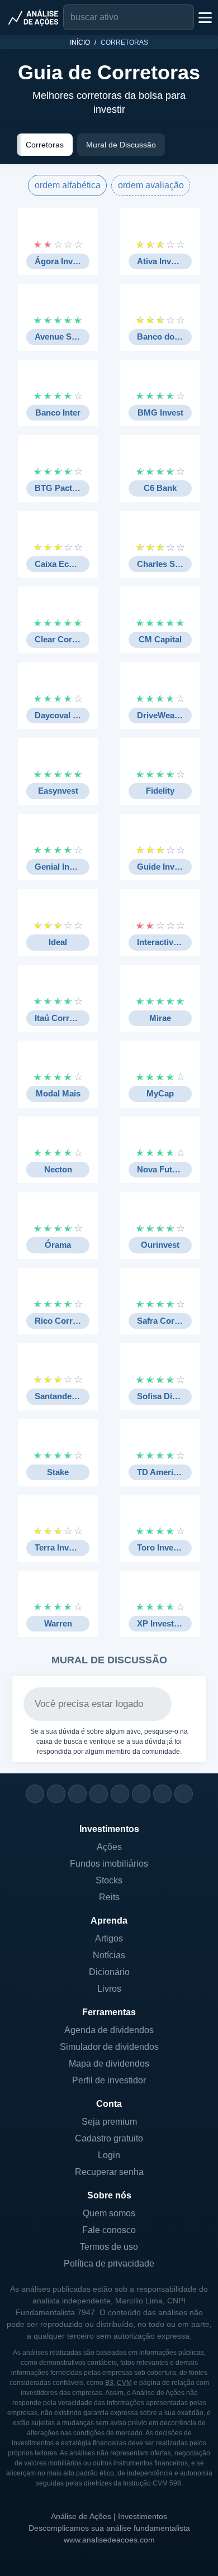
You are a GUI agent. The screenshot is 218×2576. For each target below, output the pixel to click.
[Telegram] (99, 1794)
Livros (109, 1989)
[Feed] (162, 1794)
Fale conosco (109, 2230)
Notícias (109, 1955)
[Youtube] (120, 1794)
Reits (109, 1897)
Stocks (109, 1880)
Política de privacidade (109, 2263)
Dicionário (109, 1972)
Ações (109, 1847)
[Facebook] (56, 1794)
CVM (124, 2383)
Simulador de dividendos (109, 2047)
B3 (109, 2383)
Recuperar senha (109, 2172)
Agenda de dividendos (109, 2030)
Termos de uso (109, 2247)
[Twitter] (77, 1794)
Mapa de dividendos (109, 2064)
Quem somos (109, 2213)
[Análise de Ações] (34, 17)
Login (109, 2155)
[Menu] (204, 17)
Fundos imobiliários (109, 1864)
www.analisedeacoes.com (109, 2540)
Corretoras (45, 145)
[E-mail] (184, 1794)
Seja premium (109, 2122)
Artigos (109, 1938)
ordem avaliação (151, 185)
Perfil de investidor (109, 2080)
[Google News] (141, 1794)
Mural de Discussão (121, 145)
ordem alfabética (68, 185)
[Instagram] (35, 1794)
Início (80, 42)
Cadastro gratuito (109, 2138)
